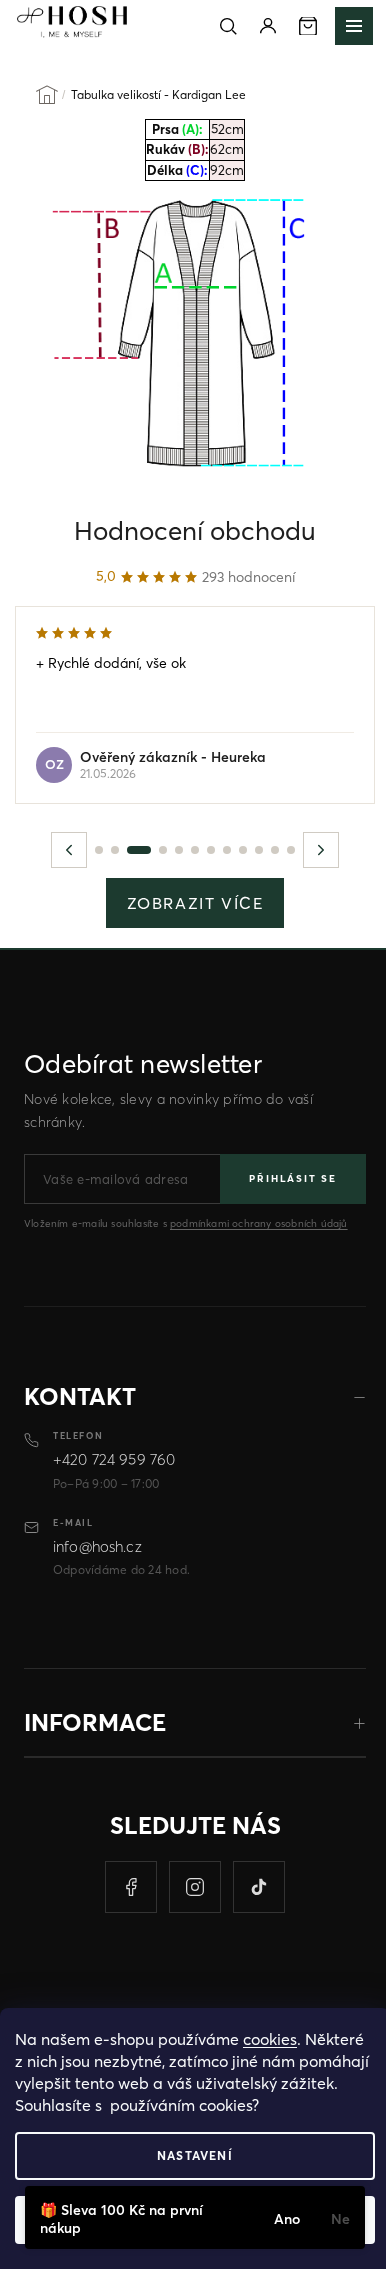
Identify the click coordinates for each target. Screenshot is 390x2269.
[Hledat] (228, 26)
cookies (270, 2039)
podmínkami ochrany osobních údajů (259, 1223)
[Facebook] (131, 1887)
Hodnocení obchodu (195, 531)
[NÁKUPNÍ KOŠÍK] (308, 26)
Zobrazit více (195, 903)
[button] (69, 850)
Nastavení (195, 2155)
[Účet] (268, 26)
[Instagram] (195, 1887)
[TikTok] (259, 1887)
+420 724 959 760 (114, 1459)
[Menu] (354, 26)
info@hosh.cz (97, 1546)
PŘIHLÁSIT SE (293, 1178)
